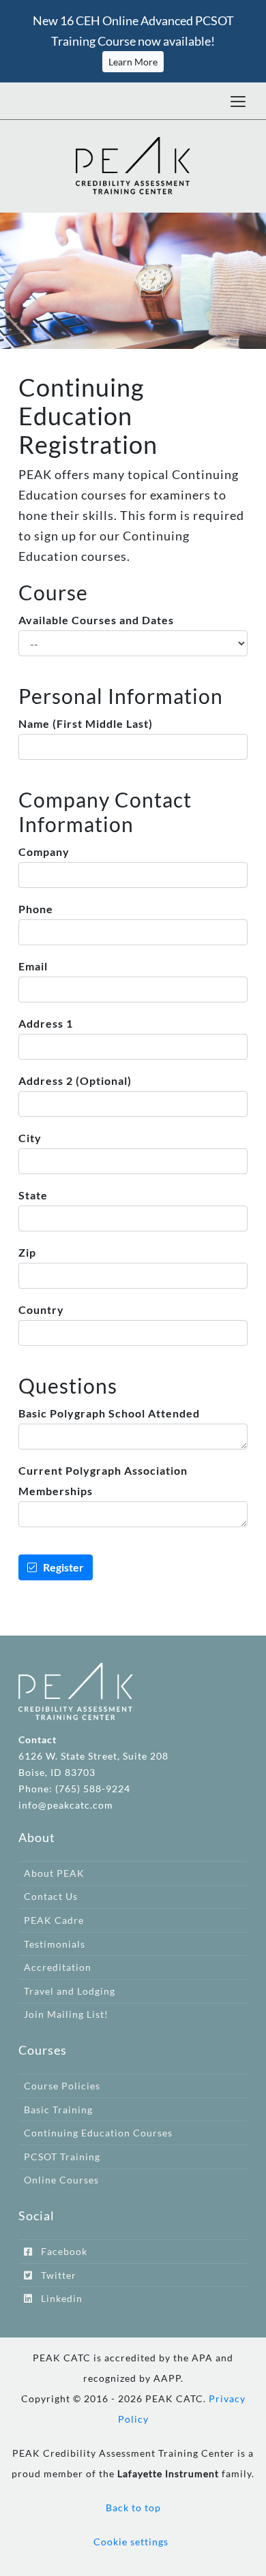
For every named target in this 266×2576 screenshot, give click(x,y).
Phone (36, 909)
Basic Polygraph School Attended (109, 1413)
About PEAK (54, 1873)
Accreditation (58, 1967)
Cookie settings (131, 2542)
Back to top (133, 2508)
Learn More (133, 62)
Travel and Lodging (70, 1991)
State (33, 1195)
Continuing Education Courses (98, 2133)
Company (44, 852)
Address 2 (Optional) (75, 1080)
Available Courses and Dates (96, 620)
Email (33, 966)
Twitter (55, 2275)
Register (60, 1567)
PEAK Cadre (54, 1920)
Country (41, 1309)
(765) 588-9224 (93, 1789)
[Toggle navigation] (238, 101)
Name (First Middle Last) (86, 723)
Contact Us (51, 1896)
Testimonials (55, 1944)
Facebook (60, 2251)
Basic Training (58, 2110)
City (30, 1138)
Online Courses (61, 2180)
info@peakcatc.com (66, 1805)
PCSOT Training (62, 2157)
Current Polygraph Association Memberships (103, 1481)
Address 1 (46, 1023)
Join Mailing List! (66, 2014)
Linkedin (58, 2298)
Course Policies (62, 2086)
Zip (27, 1252)
